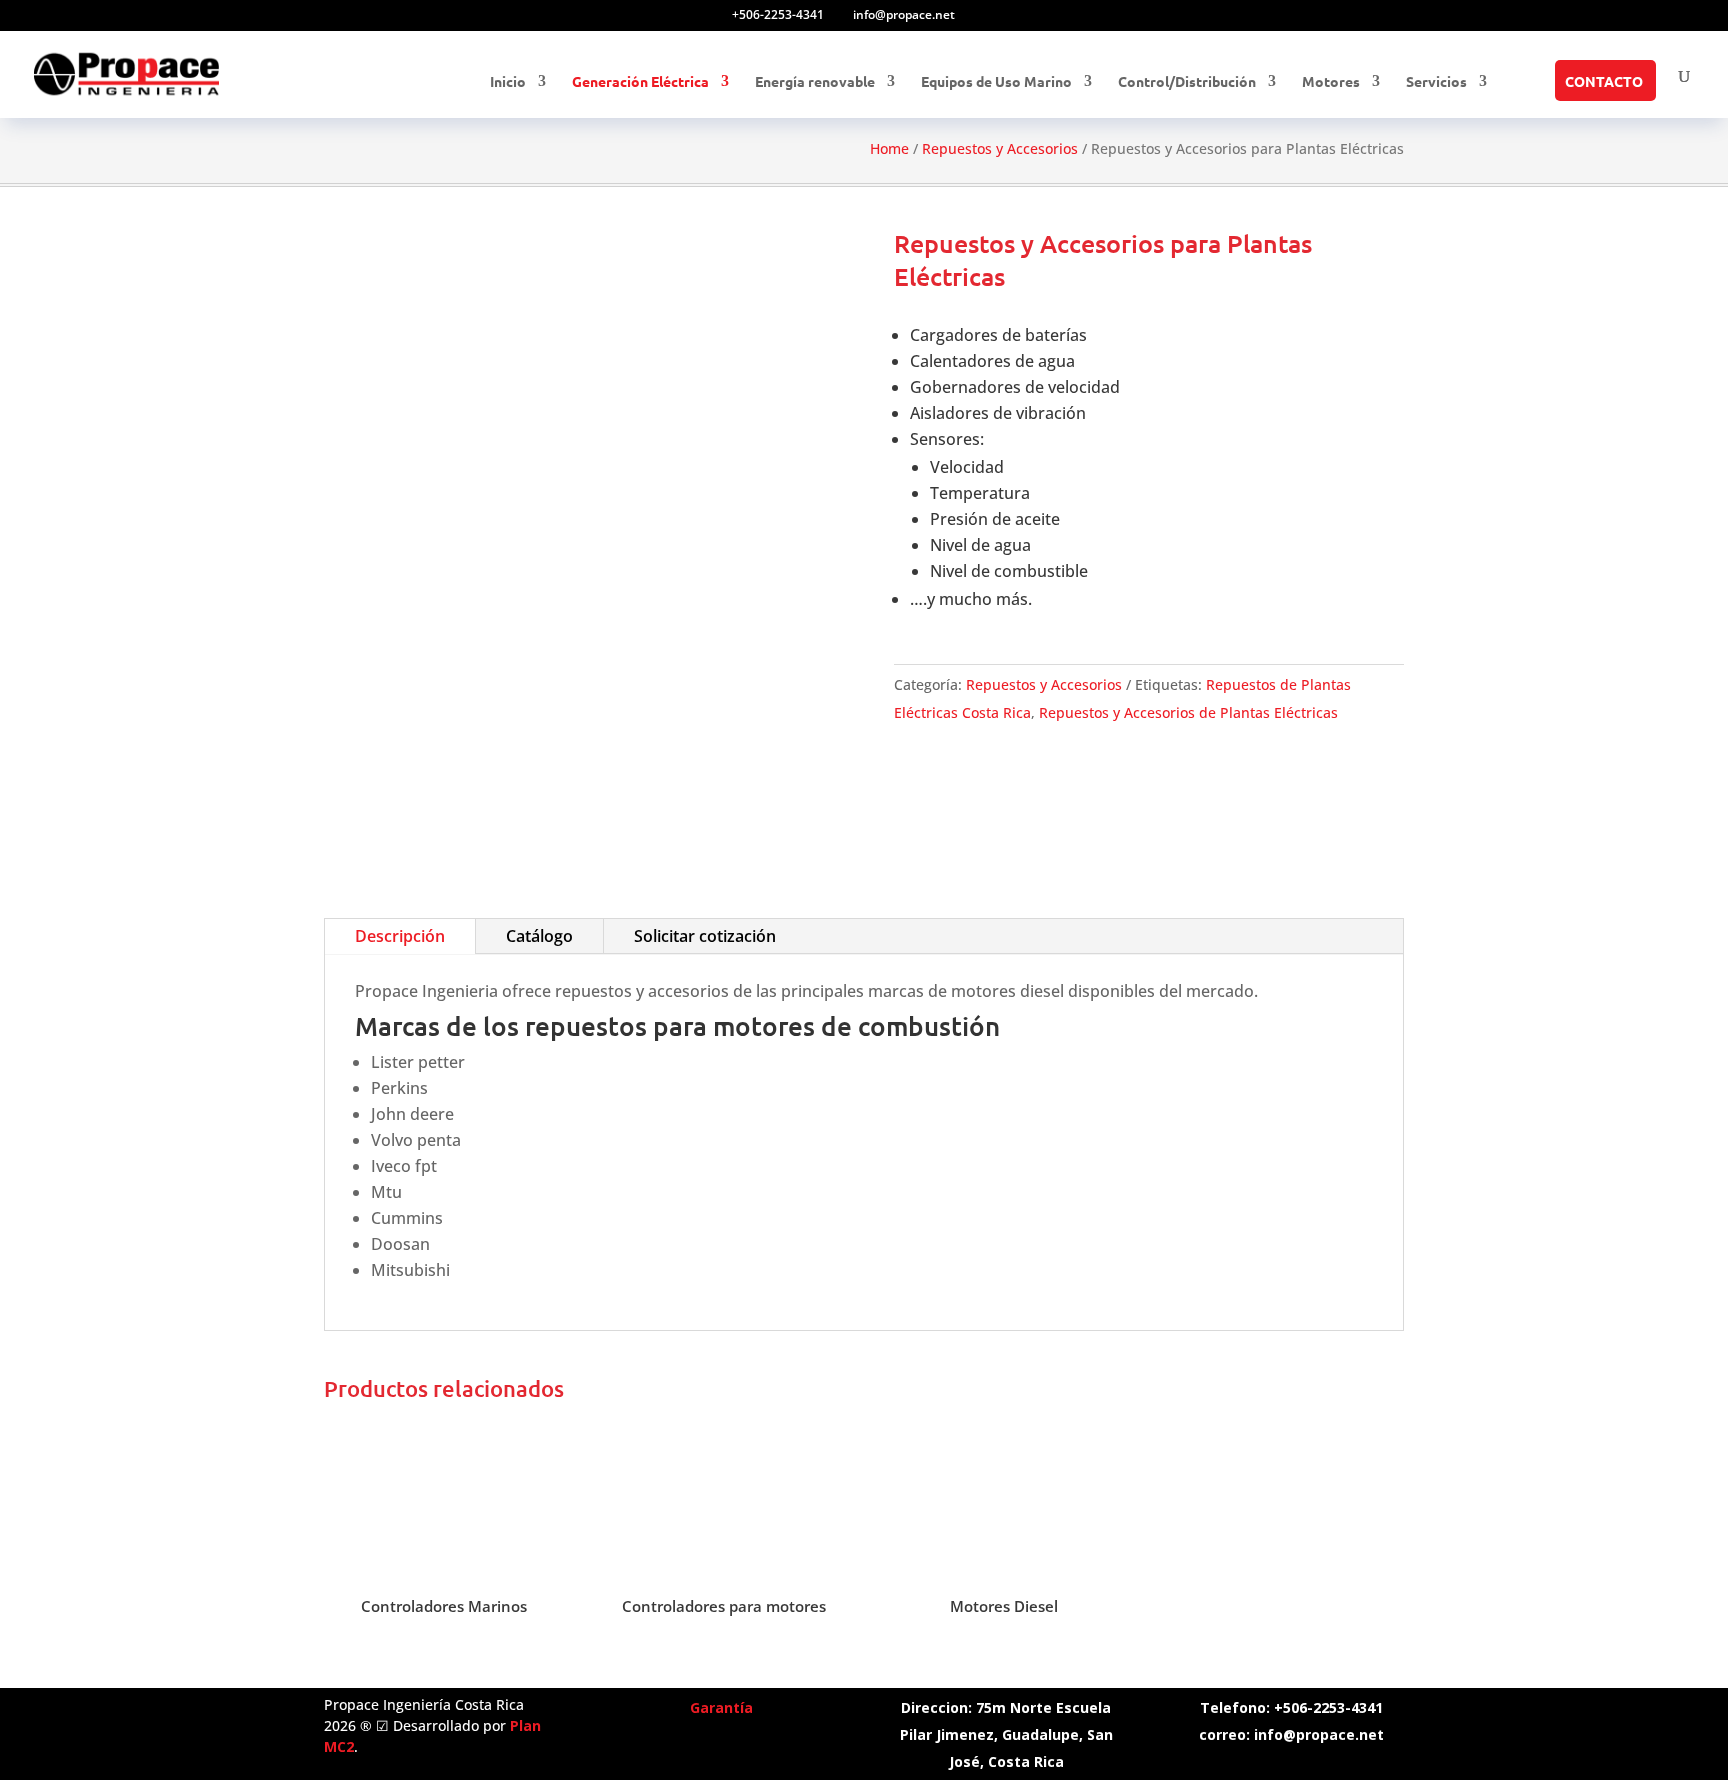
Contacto (1604, 82)
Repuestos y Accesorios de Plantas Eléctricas (1188, 712)
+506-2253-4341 (778, 14)
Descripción (400, 936)
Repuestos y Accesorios (1000, 148)
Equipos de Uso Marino (996, 82)
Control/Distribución (1187, 82)
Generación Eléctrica (640, 82)
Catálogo (539, 936)
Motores (1331, 82)
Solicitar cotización (705, 936)
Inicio (508, 82)
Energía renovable (815, 82)
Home (889, 148)
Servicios (1436, 82)
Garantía (721, 1707)
